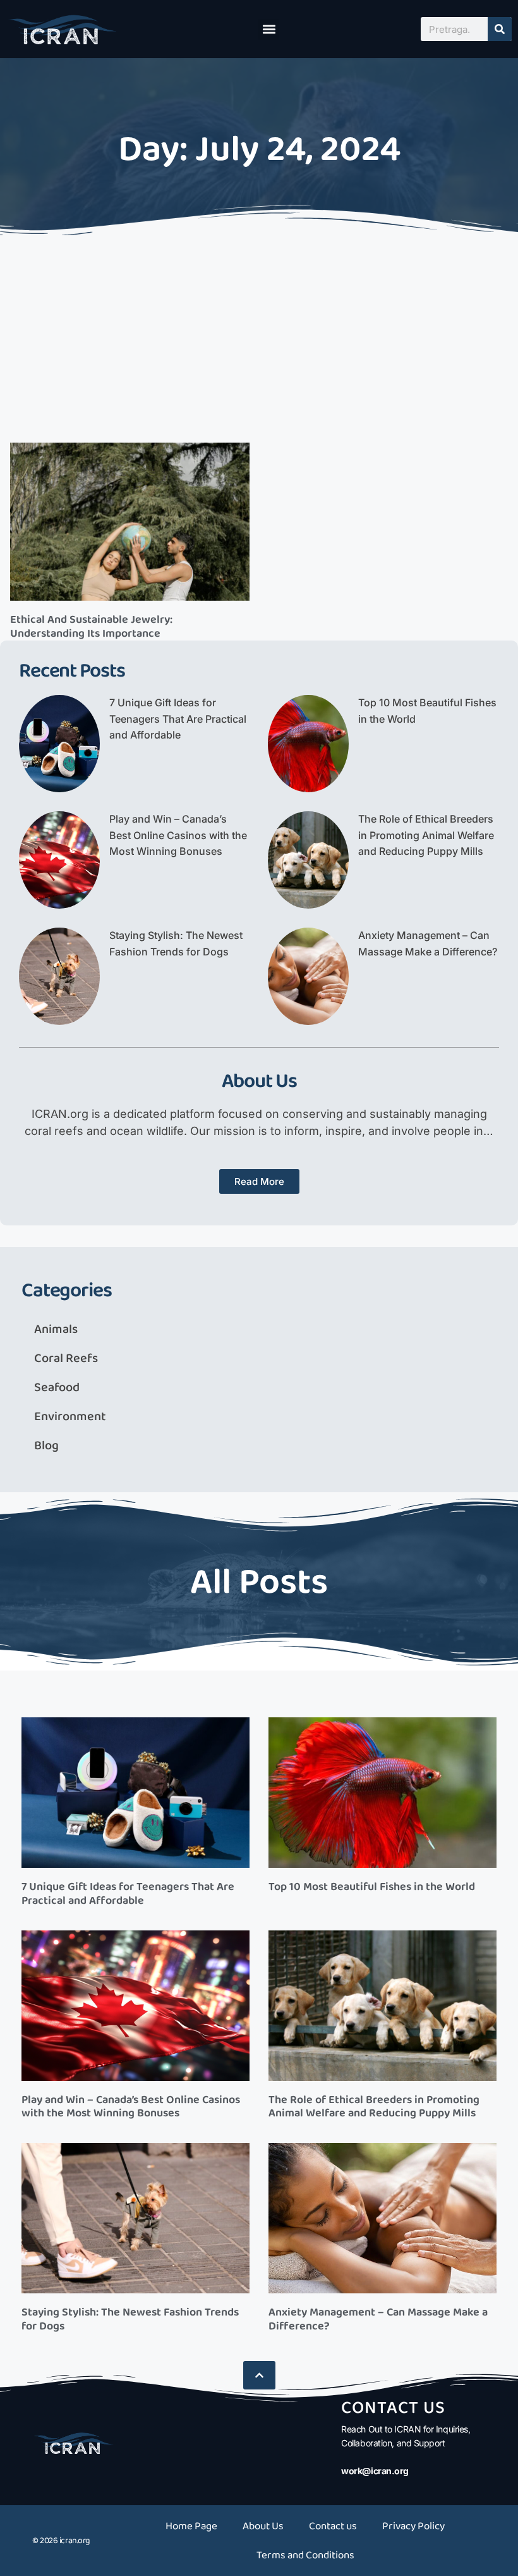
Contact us (333, 2526)
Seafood (57, 1387)
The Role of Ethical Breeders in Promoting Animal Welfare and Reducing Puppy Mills (426, 835)
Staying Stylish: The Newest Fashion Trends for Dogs (130, 2319)
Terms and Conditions (305, 2555)
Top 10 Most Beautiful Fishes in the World (372, 1887)
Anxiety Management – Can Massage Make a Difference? (378, 2319)
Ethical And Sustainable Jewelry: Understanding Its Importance (91, 627)
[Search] (500, 29)
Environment (70, 1416)
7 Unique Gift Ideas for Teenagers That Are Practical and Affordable (178, 719)
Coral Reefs (66, 1358)
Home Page (191, 2526)
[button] (269, 29)
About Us (263, 2526)
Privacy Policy (413, 2526)
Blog (46, 1445)
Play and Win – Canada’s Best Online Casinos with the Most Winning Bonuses (178, 835)
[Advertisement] (259, 335)
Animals (56, 1329)
